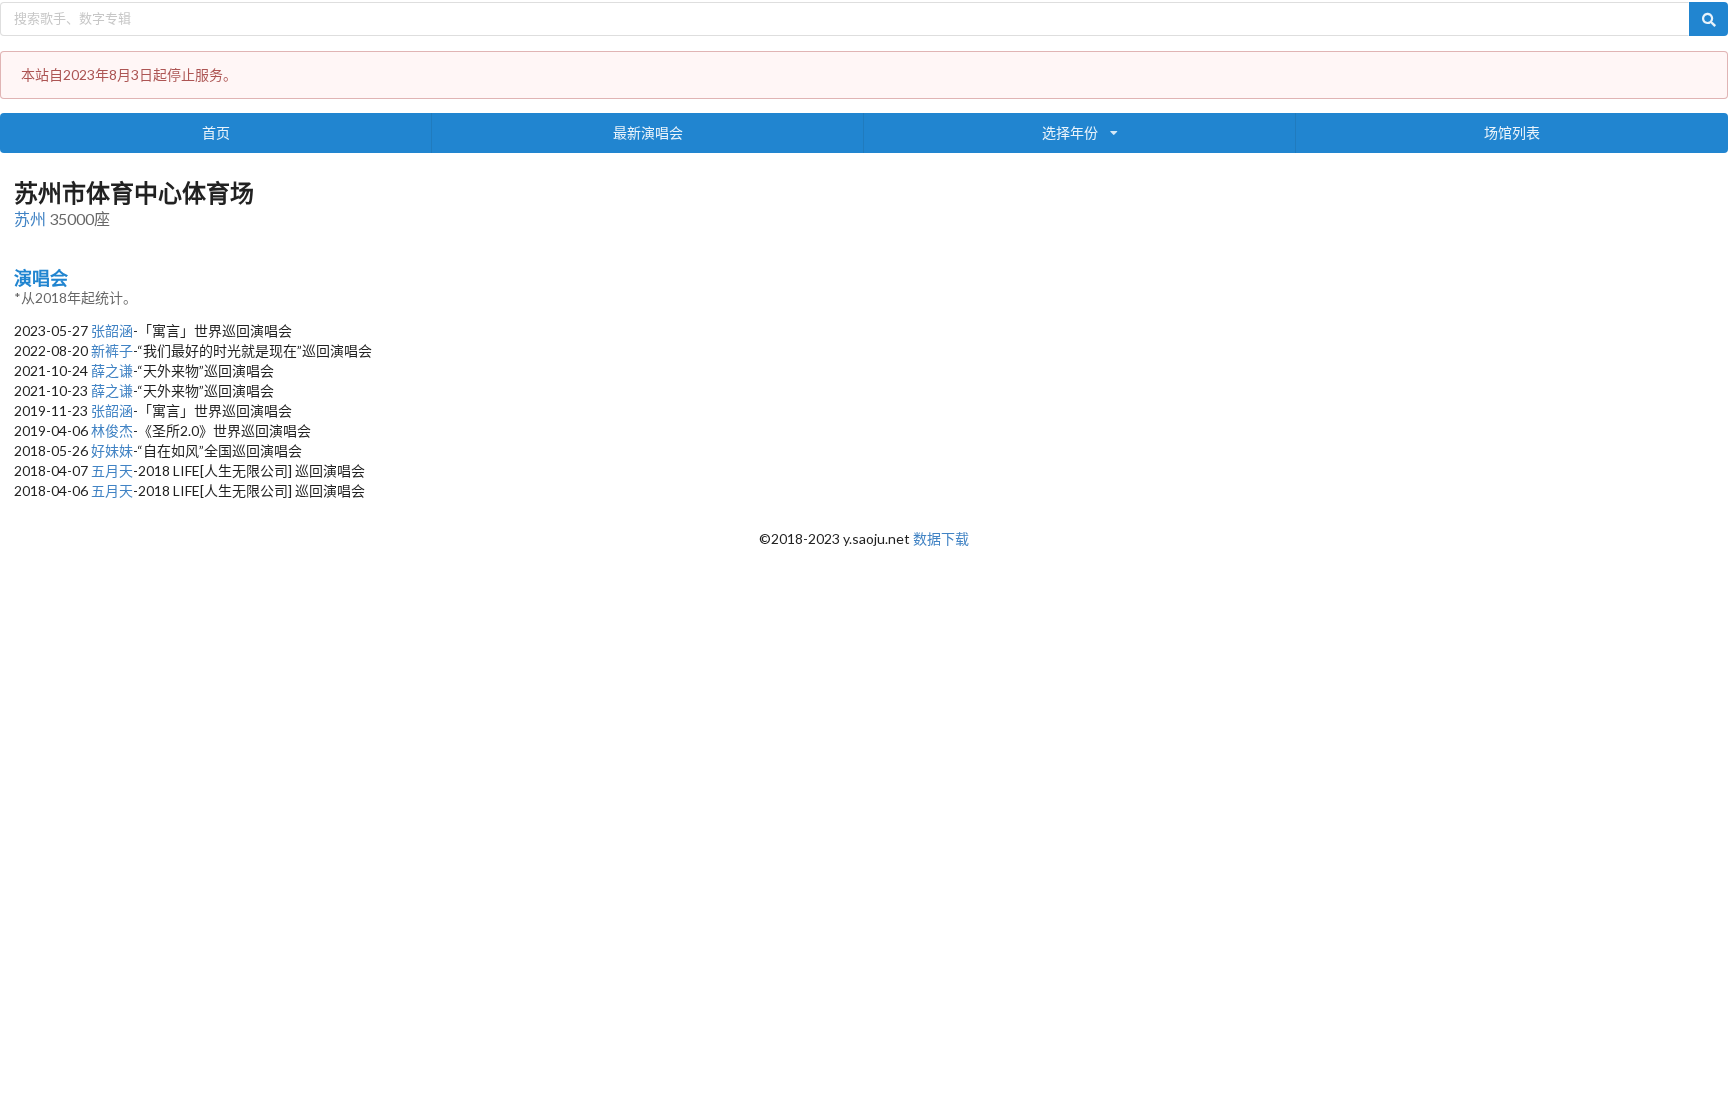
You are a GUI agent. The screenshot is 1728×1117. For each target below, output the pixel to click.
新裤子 (112, 350)
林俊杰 (112, 430)
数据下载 (941, 538)
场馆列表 (1512, 132)
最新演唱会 (648, 132)
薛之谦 (112, 370)
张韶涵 (112, 330)
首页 (216, 132)
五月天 (112, 470)
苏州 (30, 218)
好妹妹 (112, 450)
